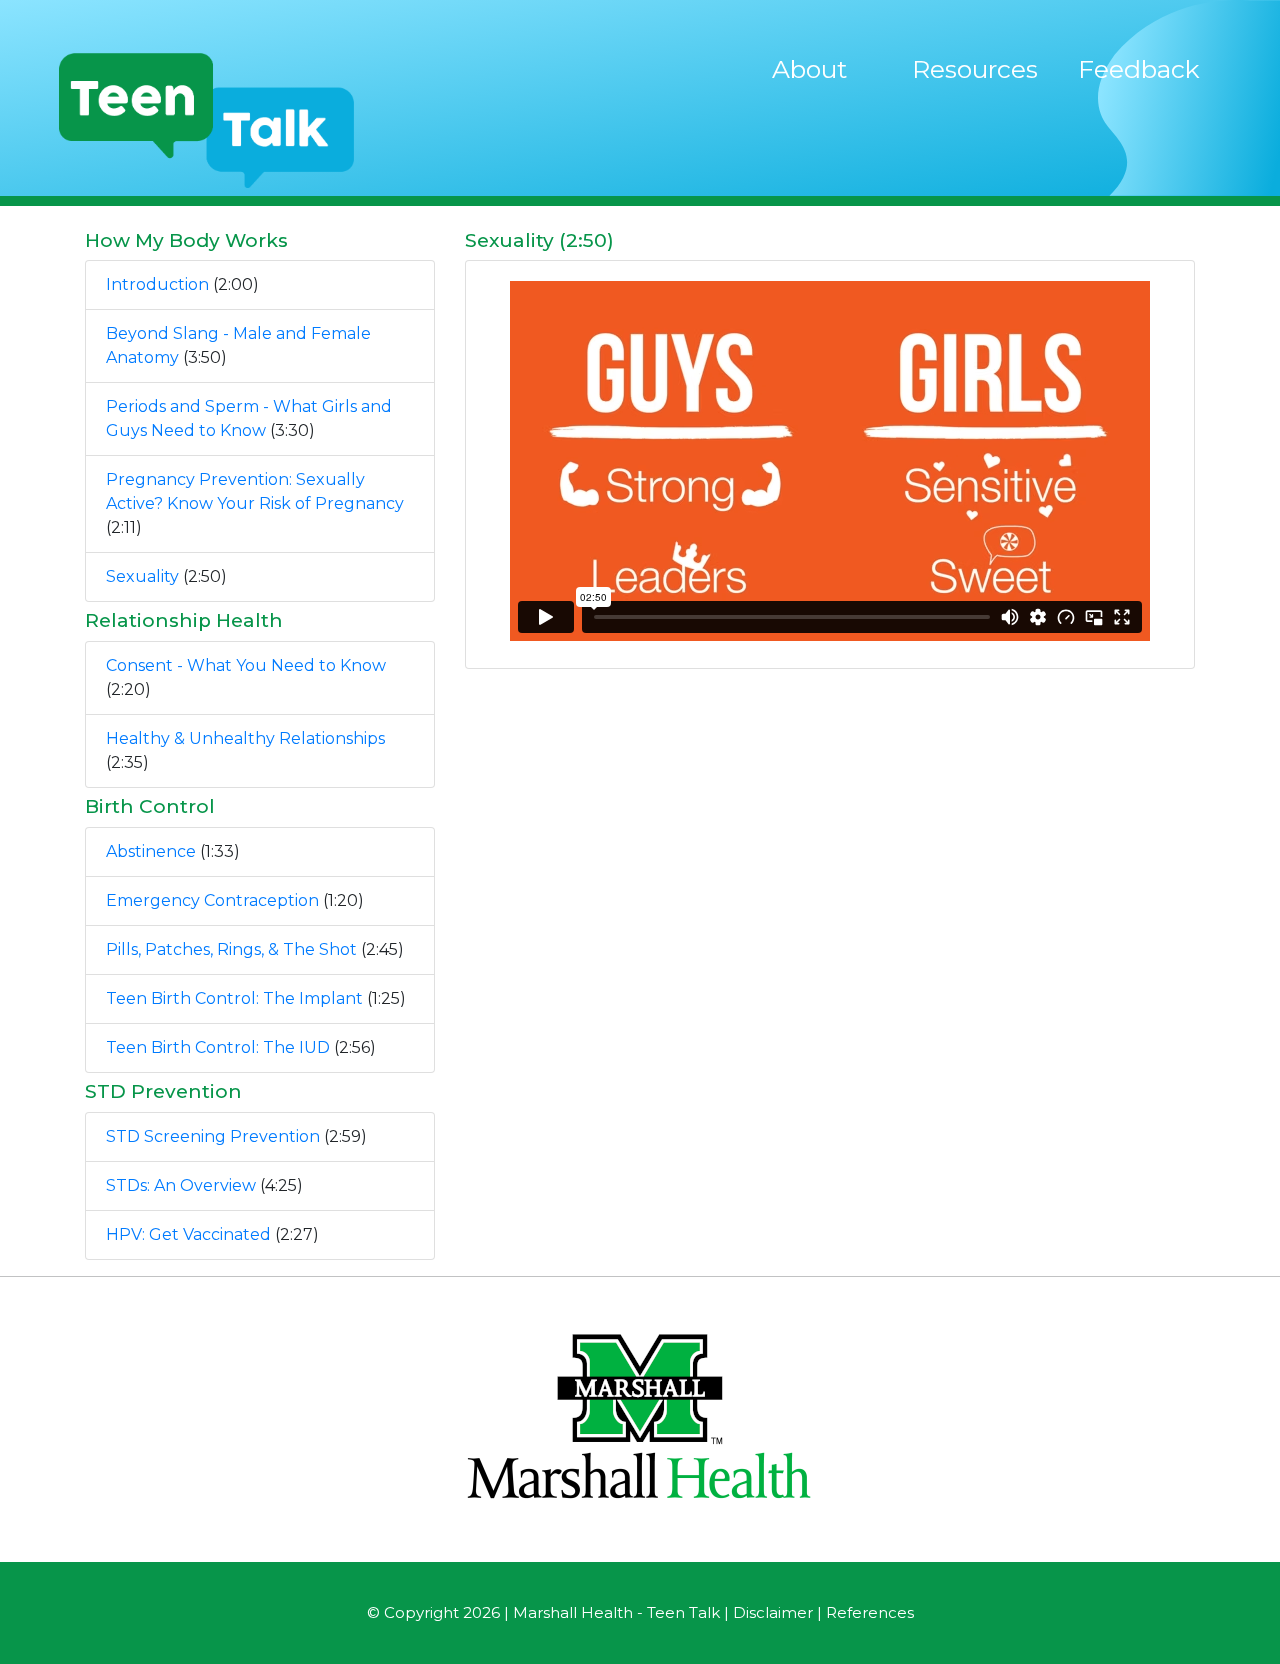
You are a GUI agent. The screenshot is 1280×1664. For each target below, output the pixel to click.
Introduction (157, 284)
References (870, 1612)
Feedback (1139, 69)
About (809, 69)
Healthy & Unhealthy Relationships (245, 738)
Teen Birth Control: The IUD (218, 1047)
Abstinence (151, 851)
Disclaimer (773, 1612)
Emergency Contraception (212, 900)
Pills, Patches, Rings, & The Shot (231, 949)
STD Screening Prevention (213, 1136)
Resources (975, 69)
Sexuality (142, 576)
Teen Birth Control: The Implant (234, 998)
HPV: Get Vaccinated (188, 1234)
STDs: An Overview (181, 1185)
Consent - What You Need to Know (246, 665)
